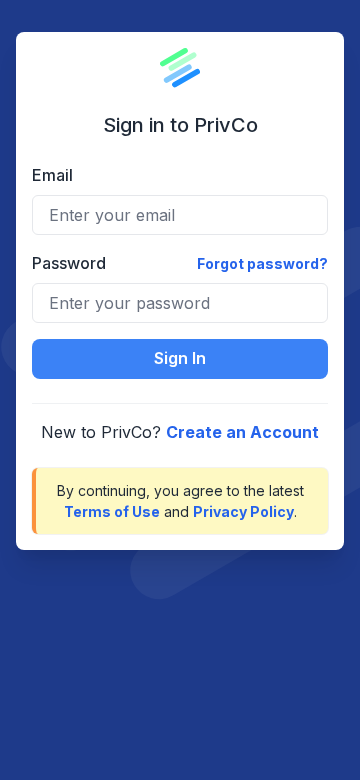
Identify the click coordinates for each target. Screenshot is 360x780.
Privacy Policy (243, 511)
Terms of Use (112, 511)
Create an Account (242, 432)
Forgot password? (262, 263)
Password (69, 263)
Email (52, 175)
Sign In (180, 358)
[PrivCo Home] (180, 68)
